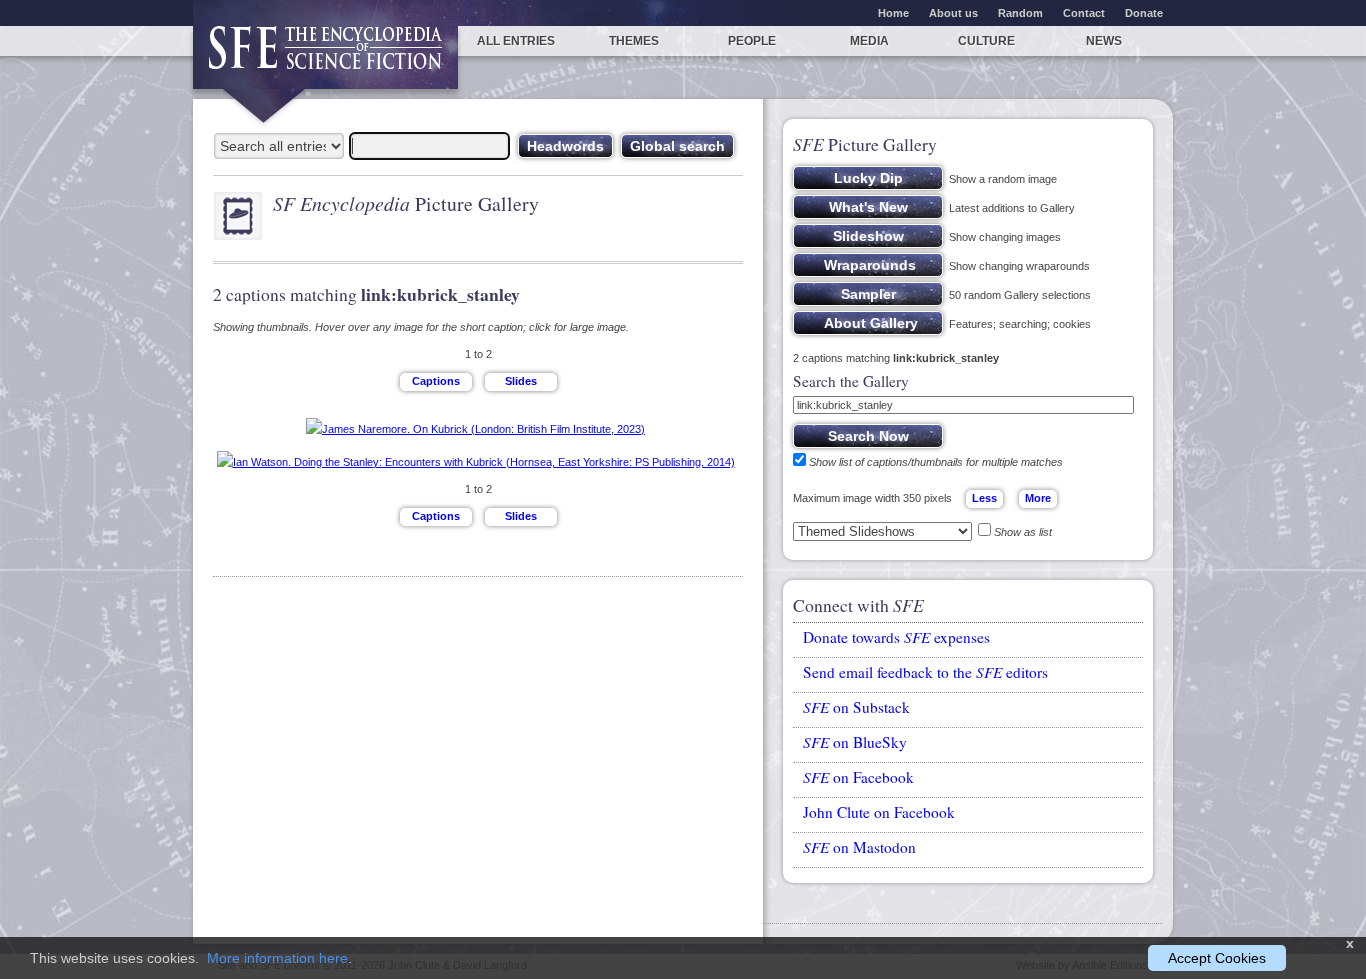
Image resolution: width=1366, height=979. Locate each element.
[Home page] (325, 57)
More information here (277, 958)
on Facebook (858, 777)
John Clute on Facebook (879, 812)
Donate (1144, 13)
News (1104, 41)
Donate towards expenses (896, 637)
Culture (986, 41)
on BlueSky (855, 742)
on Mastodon (859, 847)
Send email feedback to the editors (925, 672)
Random (1020, 13)
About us (953, 13)
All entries (516, 41)
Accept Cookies (1217, 958)
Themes (634, 41)
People (752, 41)
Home (893, 13)
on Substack (856, 707)
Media (869, 41)
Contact (1084, 13)
